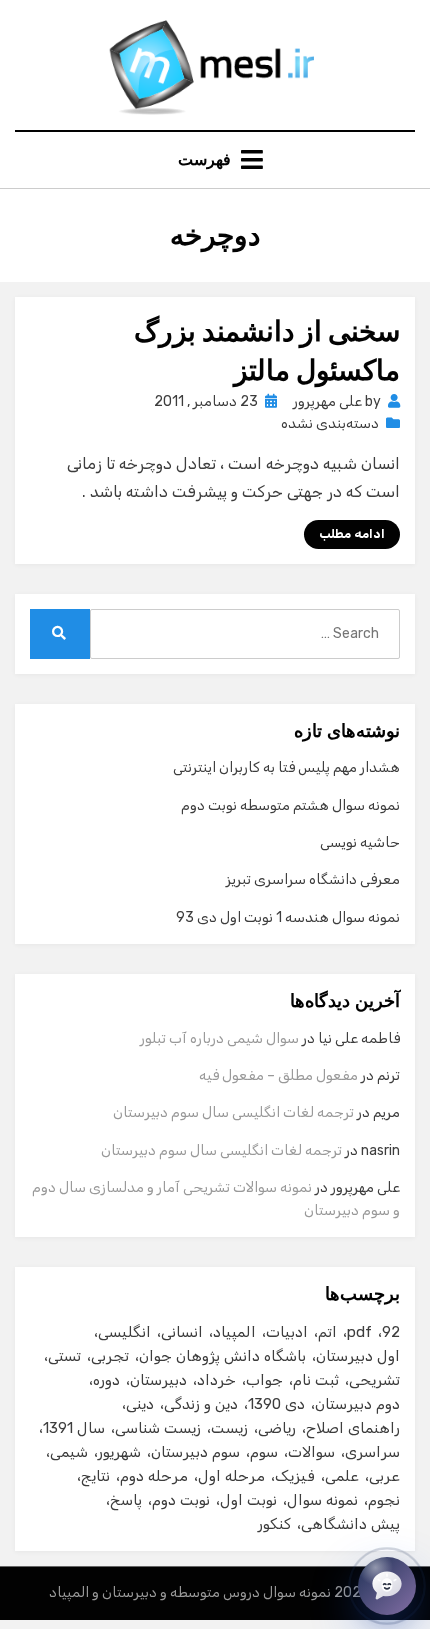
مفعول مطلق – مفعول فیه (278, 1075)
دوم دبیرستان (357, 1404)
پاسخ (126, 1500)
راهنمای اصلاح (353, 1428)
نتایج (95, 1476)
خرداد (216, 1380)
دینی (140, 1404)
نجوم (384, 1500)
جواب (264, 1380)
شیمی (69, 1452)
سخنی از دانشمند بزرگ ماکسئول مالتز (267, 351)
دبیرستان (158, 1380)
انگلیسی (124, 1332)
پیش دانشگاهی (350, 1524)
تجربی (110, 1356)
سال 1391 (74, 1428)
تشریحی (374, 1380)
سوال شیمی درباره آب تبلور (219, 1038)
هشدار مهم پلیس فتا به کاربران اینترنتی (286, 767)
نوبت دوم (181, 1500)
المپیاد (234, 1332)
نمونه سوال (322, 1500)
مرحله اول (231, 1476)
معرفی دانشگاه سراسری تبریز (313, 879)
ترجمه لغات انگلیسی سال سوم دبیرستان (233, 1112)
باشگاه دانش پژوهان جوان (222, 1356)
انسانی (182, 1332)
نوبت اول (248, 1500)
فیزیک (295, 1476)
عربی (384, 1476)
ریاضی (277, 1428)
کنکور (274, 1524)
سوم (264, 1452)
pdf (359, 1332)
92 (391, 1332)
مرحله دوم (154, 1476)
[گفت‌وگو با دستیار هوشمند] (387, 1586)
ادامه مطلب (352, 534)
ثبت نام (316, 1380)
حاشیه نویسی (360, 842)
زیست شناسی (158, 1428)
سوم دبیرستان (195, 1452)
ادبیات (287, 1332)
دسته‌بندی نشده (330, 423)
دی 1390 (276, 1404)
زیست (229, 1428)
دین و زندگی (201, 1404)
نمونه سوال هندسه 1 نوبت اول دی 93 (288, 917)
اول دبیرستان (358, 1356)
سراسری (372, 1452)
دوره (106, 1380)
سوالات (311, 1452)
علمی (342, 1476)
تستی (64, 1356)
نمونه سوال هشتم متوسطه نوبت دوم (290, 805)
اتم (327, 1332)
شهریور (119, 1452)
